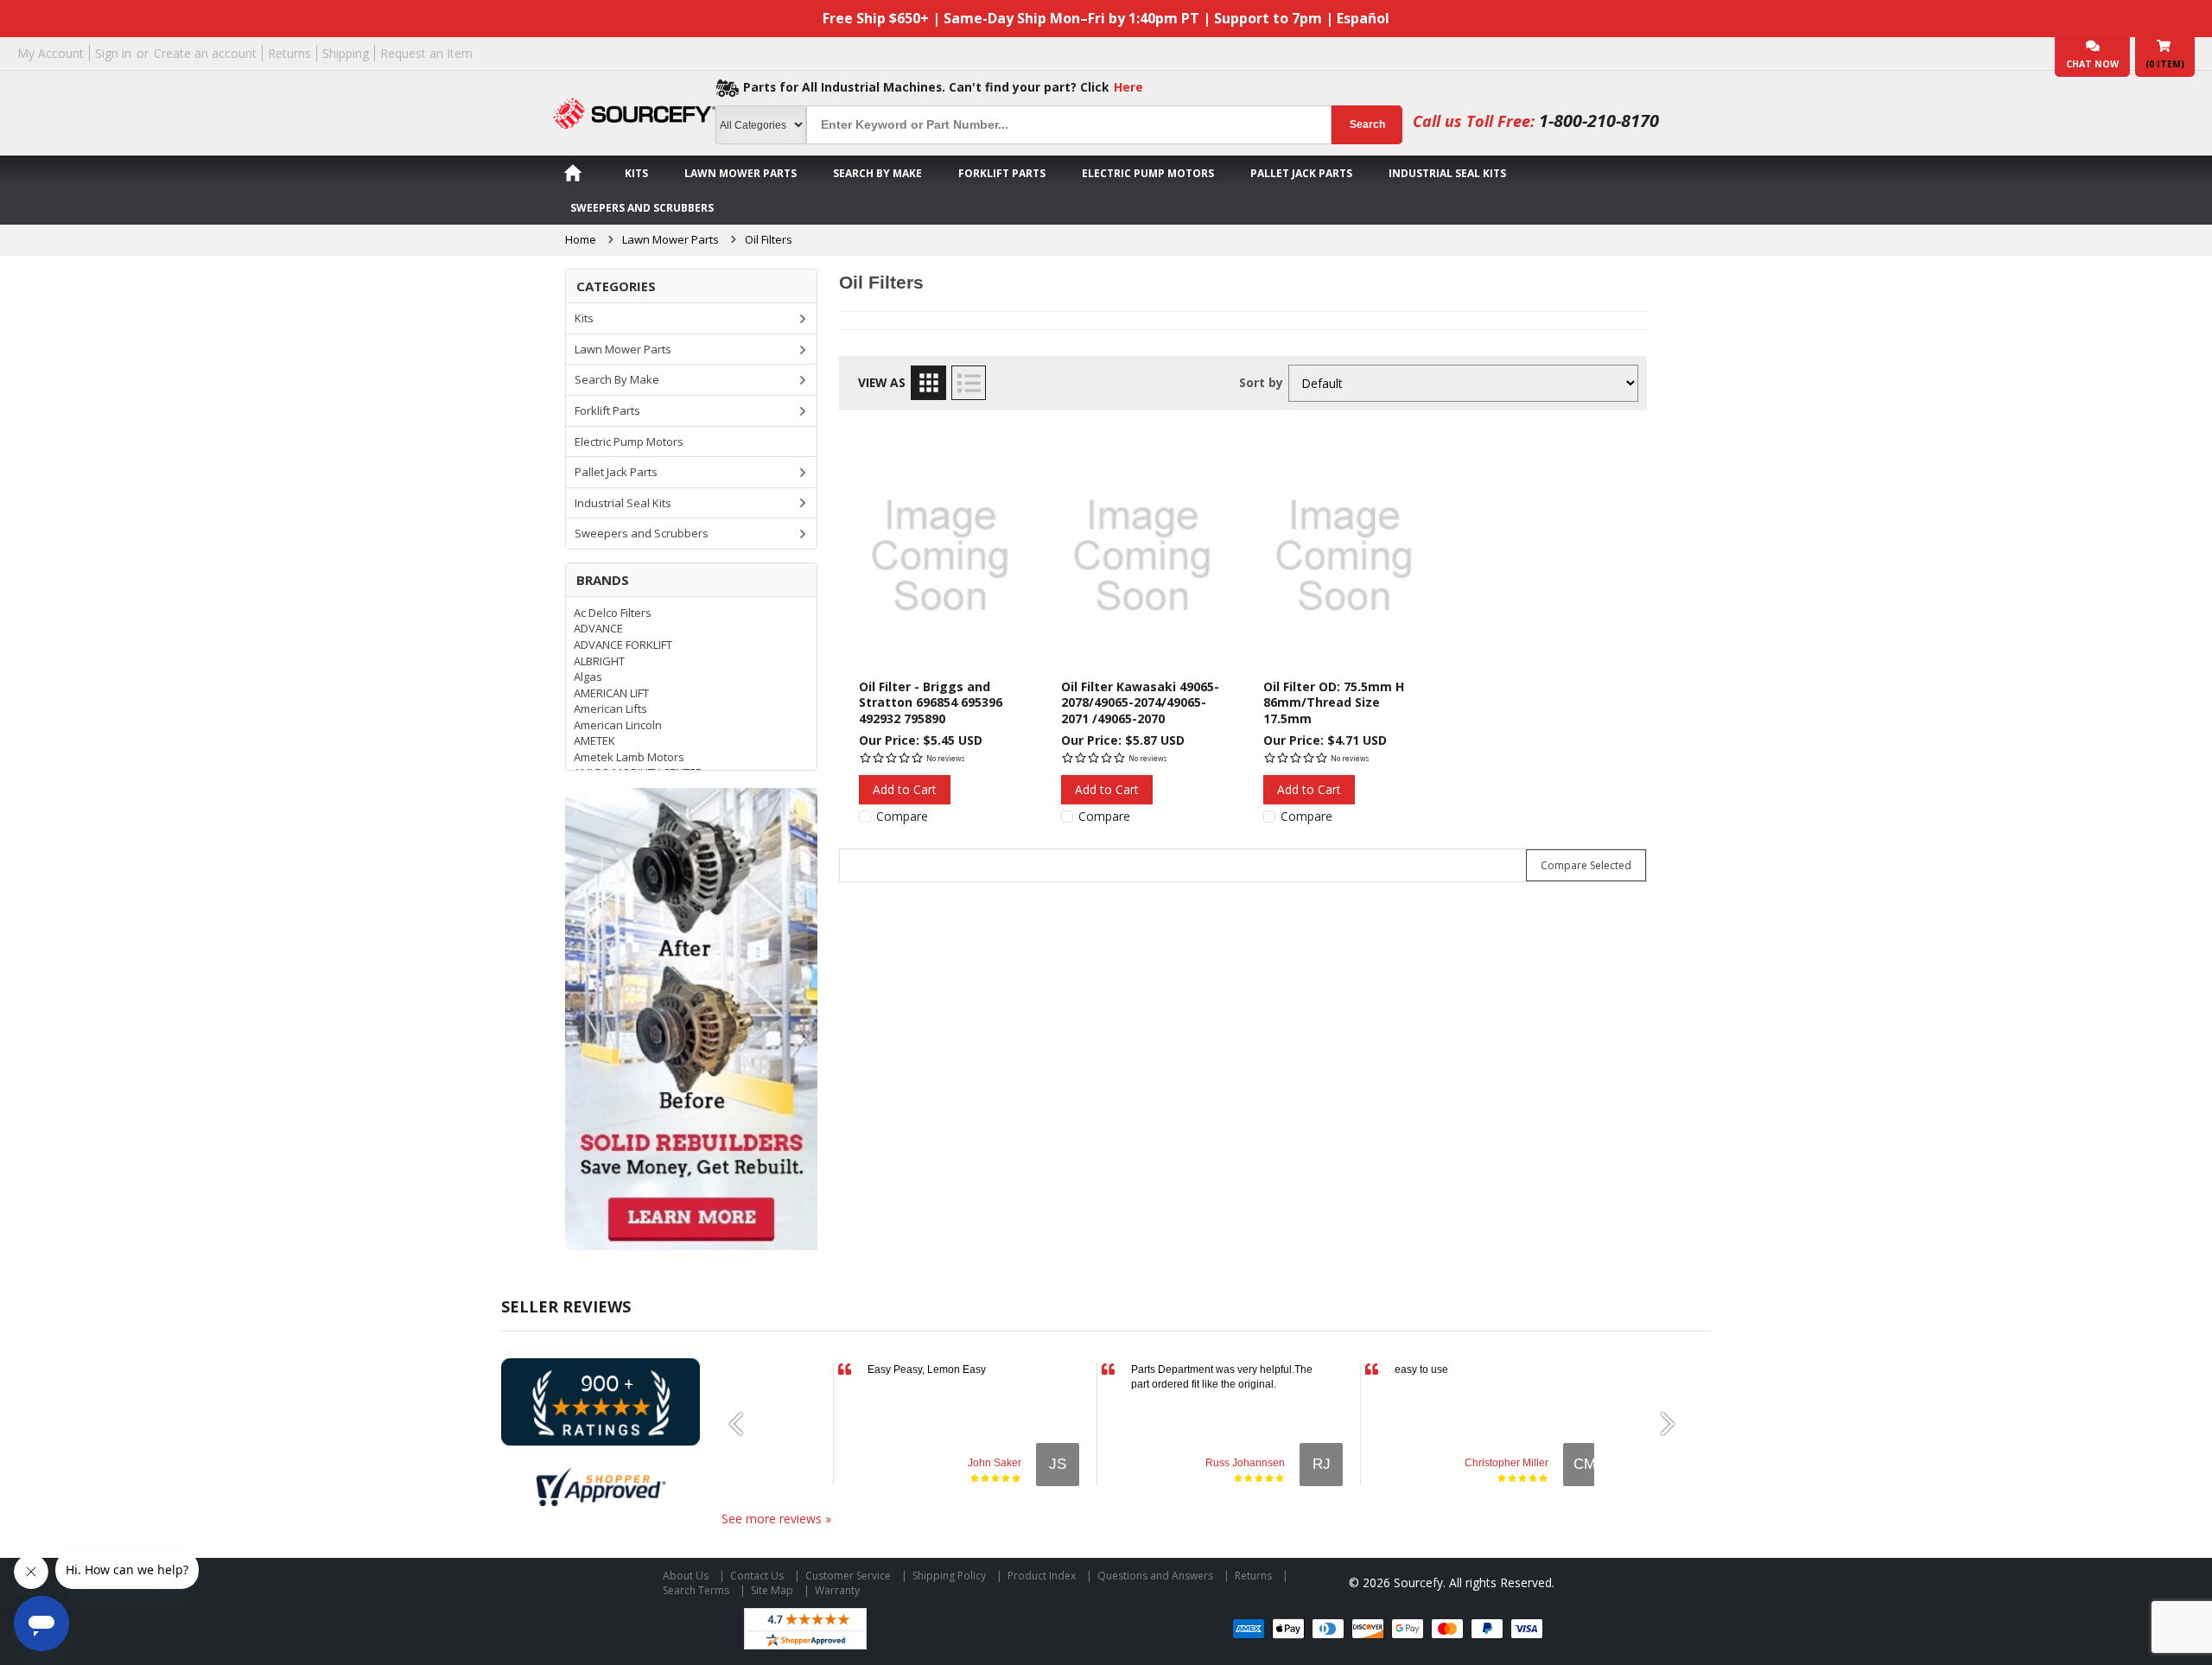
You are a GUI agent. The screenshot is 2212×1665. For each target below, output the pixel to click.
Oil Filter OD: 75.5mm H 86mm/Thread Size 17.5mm (1334, 702)
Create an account (205, 53)
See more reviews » (776, 1519)
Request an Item (426, 53)
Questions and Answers (1155, 1576)
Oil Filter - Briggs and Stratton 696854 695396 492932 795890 (931, 702)
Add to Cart (905, 789)
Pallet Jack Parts (1301, 173)
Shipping (346, 53)
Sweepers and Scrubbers (642, 208)
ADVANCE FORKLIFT (623, 645)
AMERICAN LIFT (611, 693)
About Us (686, 1576)
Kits (636, 173)
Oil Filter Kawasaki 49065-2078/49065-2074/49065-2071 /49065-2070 (1140, 702)
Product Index (1042, 1576)
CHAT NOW (2092, 64)
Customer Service (848, 1576)
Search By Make (877, 173)
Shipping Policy (949, 1576)
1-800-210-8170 (1599, 121)
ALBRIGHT (599, 661)
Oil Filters (769, 239)
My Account (51, 53)
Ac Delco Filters (613, 613)
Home (581, 239)
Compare (902, 817)
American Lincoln (618, 725)
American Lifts (610, 709)
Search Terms (696, 1590)
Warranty (837, 1590)
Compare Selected (1586, 865)
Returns (289, 53)
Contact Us (757, 1576)
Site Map (772, 1590)
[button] (743, 1424)
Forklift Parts (1002, 173)
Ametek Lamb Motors (629, 757)
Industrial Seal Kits (1447, 173)
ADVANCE (598, 628)
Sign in (113, 53)
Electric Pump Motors (1148, 173)
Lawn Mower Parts (741, 173)
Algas (588, 677)
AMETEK (594, 740)
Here (1128, 87)
